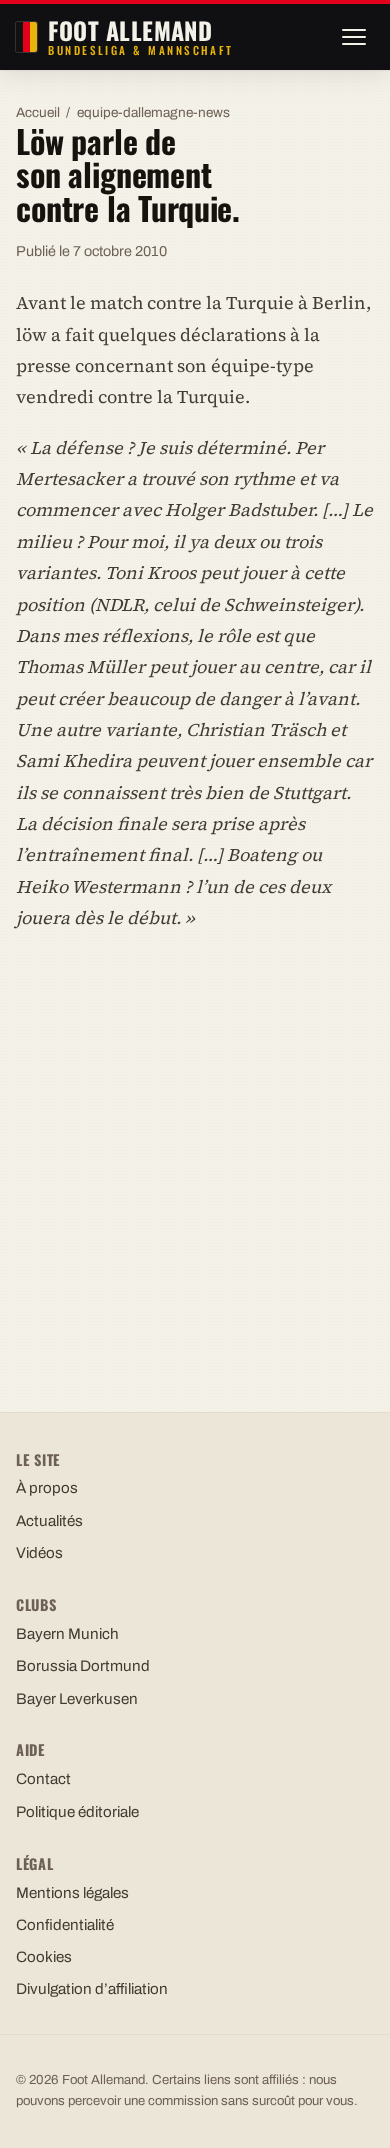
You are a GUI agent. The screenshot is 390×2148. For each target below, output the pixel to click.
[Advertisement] (195, 1153)
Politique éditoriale (77, 1812)
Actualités (49, 1521)
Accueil (38, 112)
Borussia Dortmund (83, 1666)
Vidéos (39, 1553)
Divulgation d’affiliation (92, 1989)
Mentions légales (72, 1893)
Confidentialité (65, 1925)
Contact (43, 1779)
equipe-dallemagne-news (153, 112)
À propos (47, 1488)
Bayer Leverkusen (77, 1699)
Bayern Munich (67, 1634)
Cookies (44, 1957)
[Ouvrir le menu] (354, 37)
